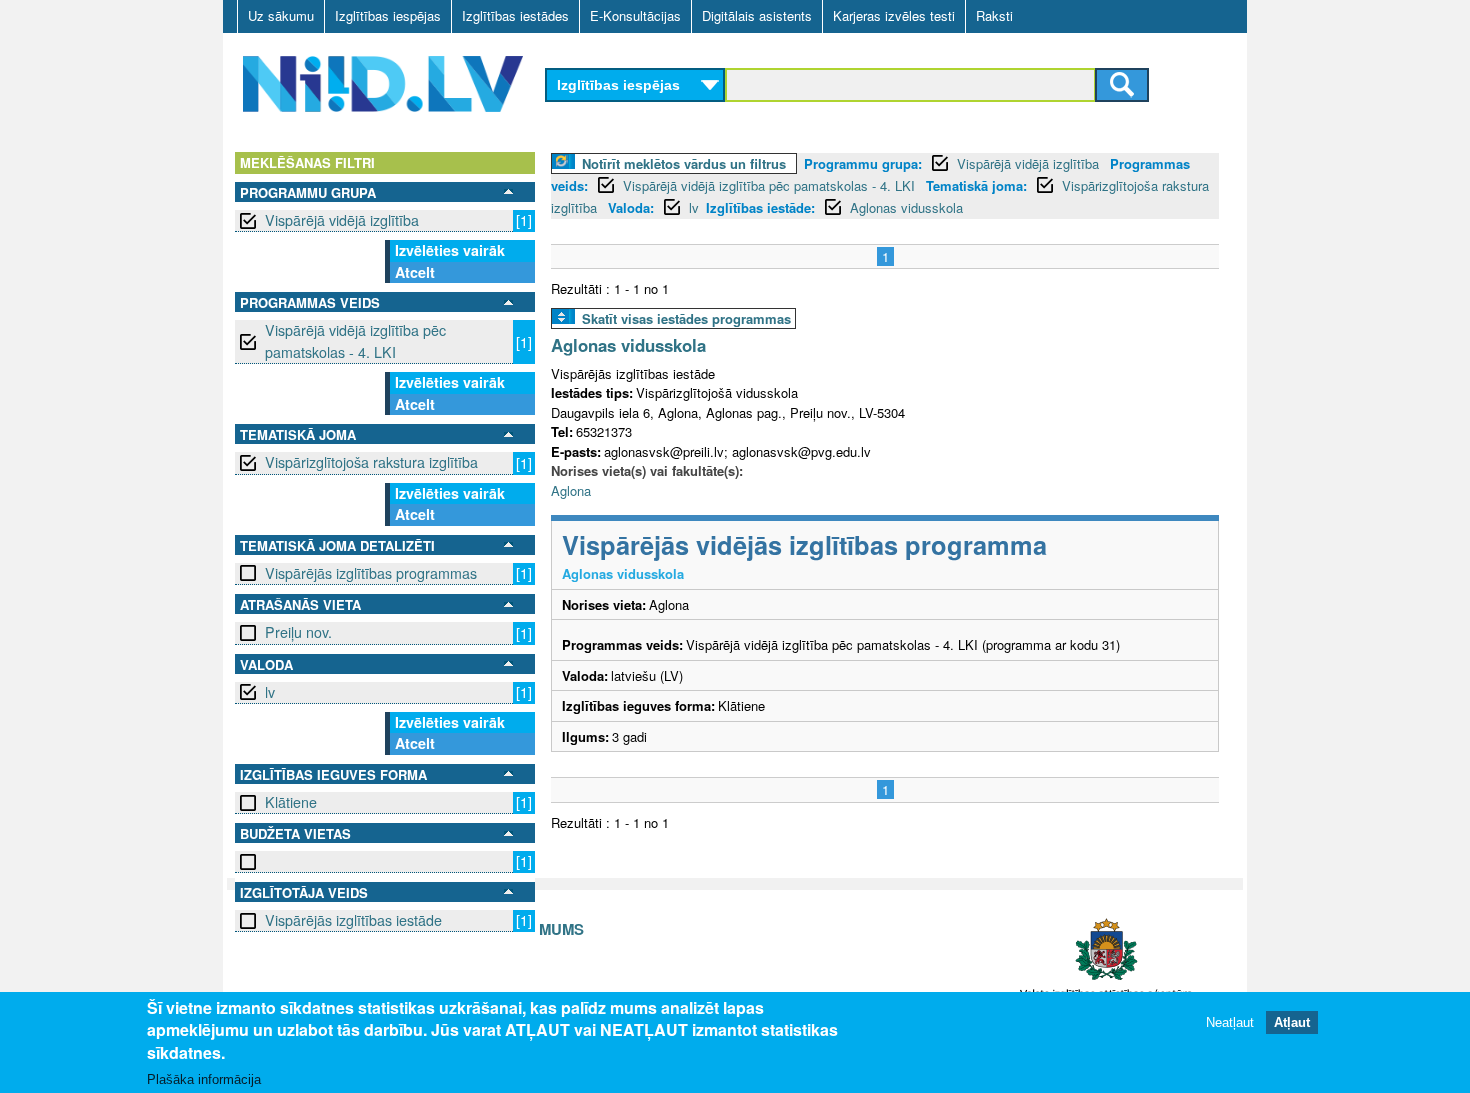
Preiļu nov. (298, 632)
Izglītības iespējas (388, 15)
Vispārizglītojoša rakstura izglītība (371, 462)
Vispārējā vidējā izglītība (342, 220)
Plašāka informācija (204, 1079)
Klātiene (291, 802)
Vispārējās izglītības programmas (371, 573)
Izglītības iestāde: (760, 207)
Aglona (571, 490)
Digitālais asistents (757, 15)
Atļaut (1292, 1022)
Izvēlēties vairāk (450, 250)
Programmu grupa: (863, 163)
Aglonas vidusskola (906, 207)
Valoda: (631, 207)
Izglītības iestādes (515, 15)
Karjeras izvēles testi (894, 15)
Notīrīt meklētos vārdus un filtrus (684, 163)
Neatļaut (1230, 1022)
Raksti (994, 15)
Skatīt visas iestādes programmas (686, 318)
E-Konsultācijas (635, 15)
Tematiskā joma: (976, 185)
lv (270, 692)
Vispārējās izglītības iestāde (353, 920)
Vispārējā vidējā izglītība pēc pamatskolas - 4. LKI (355, 340)
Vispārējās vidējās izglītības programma (804, 544)
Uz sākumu (281, 15)
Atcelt (415, 272)
